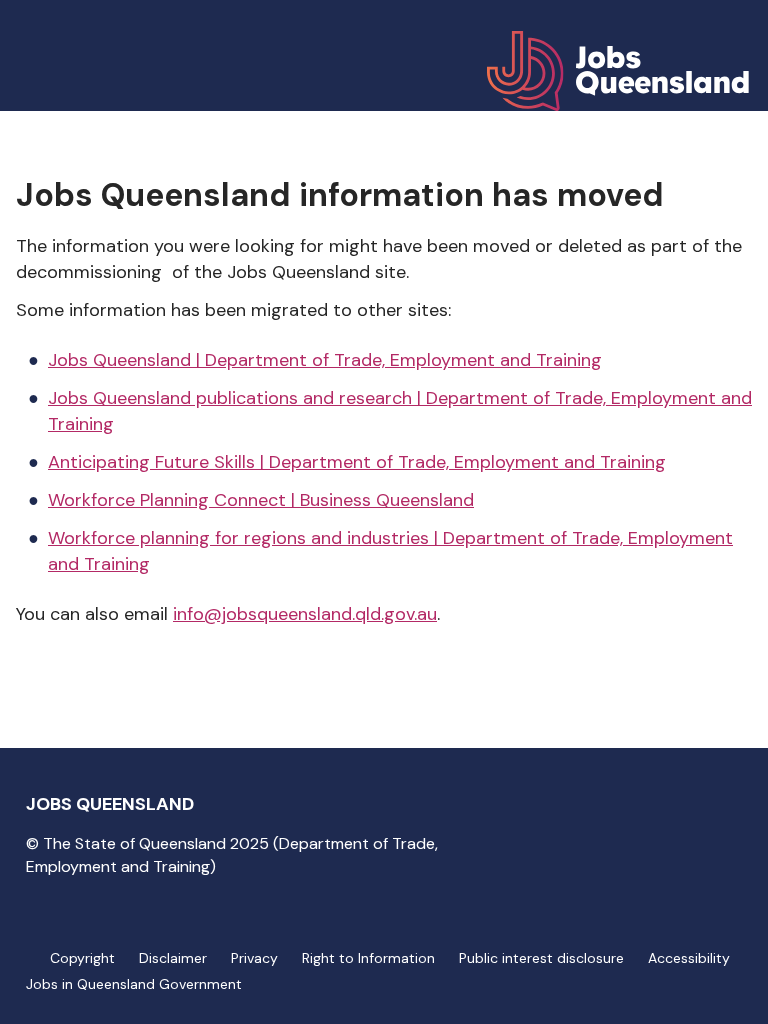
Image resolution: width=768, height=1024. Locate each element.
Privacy (254, 958)
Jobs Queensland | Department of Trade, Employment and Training (325, 360)
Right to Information (368, 958)
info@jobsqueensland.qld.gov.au (305, 614)
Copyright (82, 958)
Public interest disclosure (541, 958)
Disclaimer (173, 958)
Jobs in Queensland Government (134, 984)
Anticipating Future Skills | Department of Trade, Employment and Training (357, 462)
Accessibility (689, 958)
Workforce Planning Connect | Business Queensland (261, 500)
